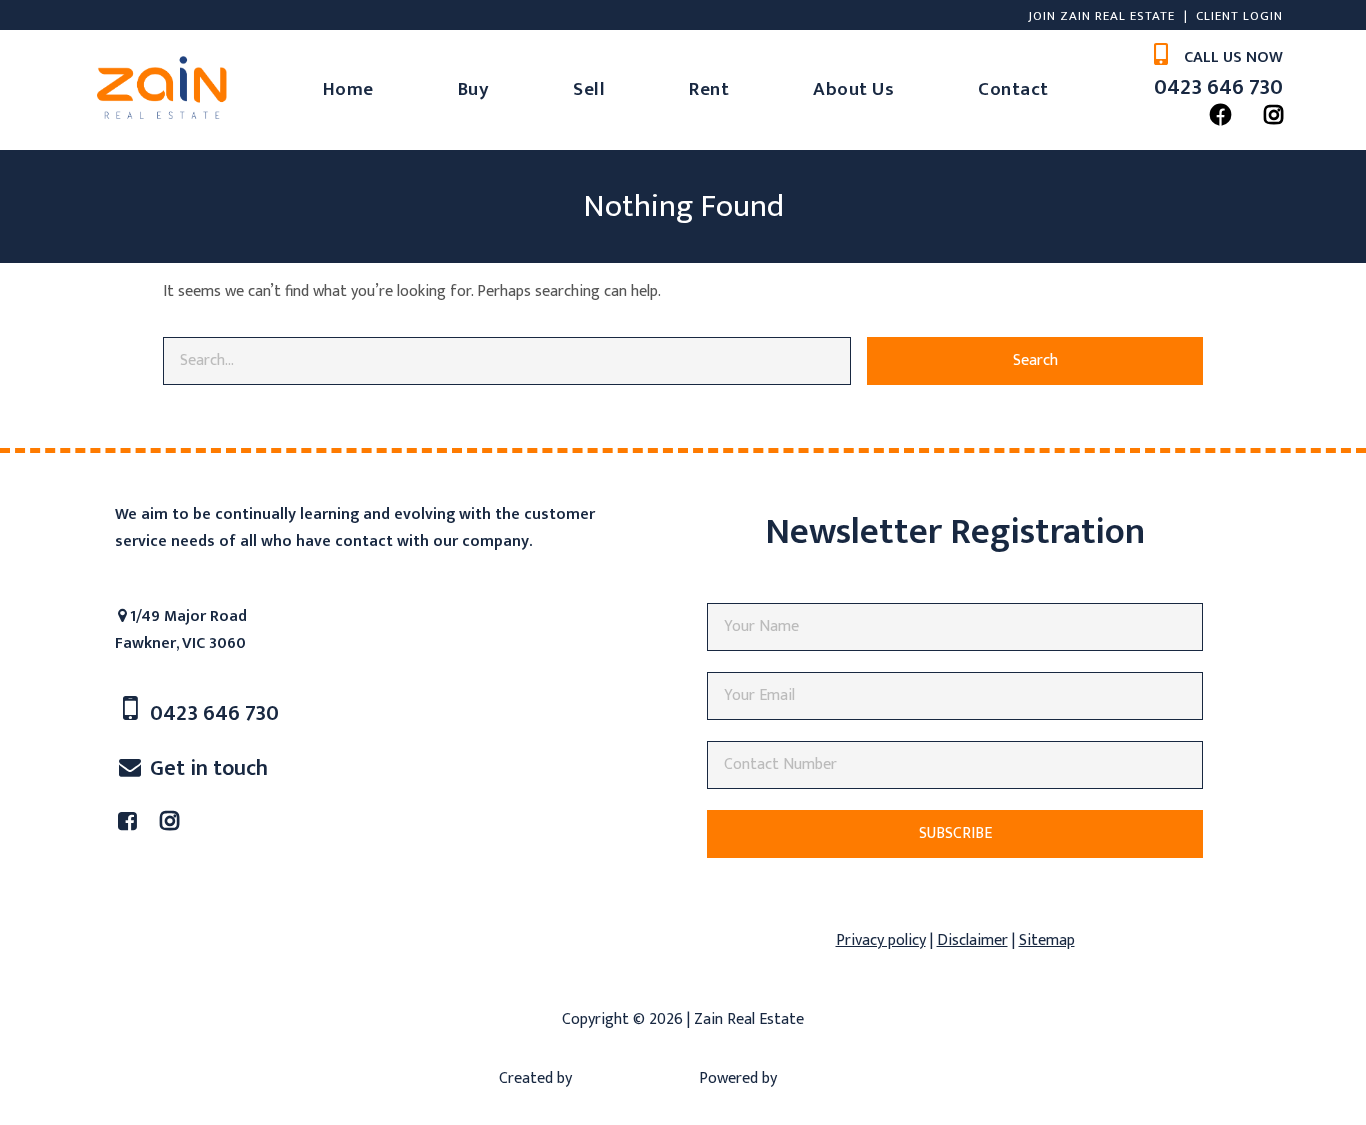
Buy (557, 89)
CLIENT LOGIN (1135, 16)
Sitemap (1047, 1060)
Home (431, 89)
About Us (937, 89)
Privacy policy (881, 1060)
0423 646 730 (1134, 123)
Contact (692, 209)
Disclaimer (972, 1060)
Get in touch (206, 888)
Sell (673, 89)
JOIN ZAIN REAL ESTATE (997, 16)
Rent (793, 89)
